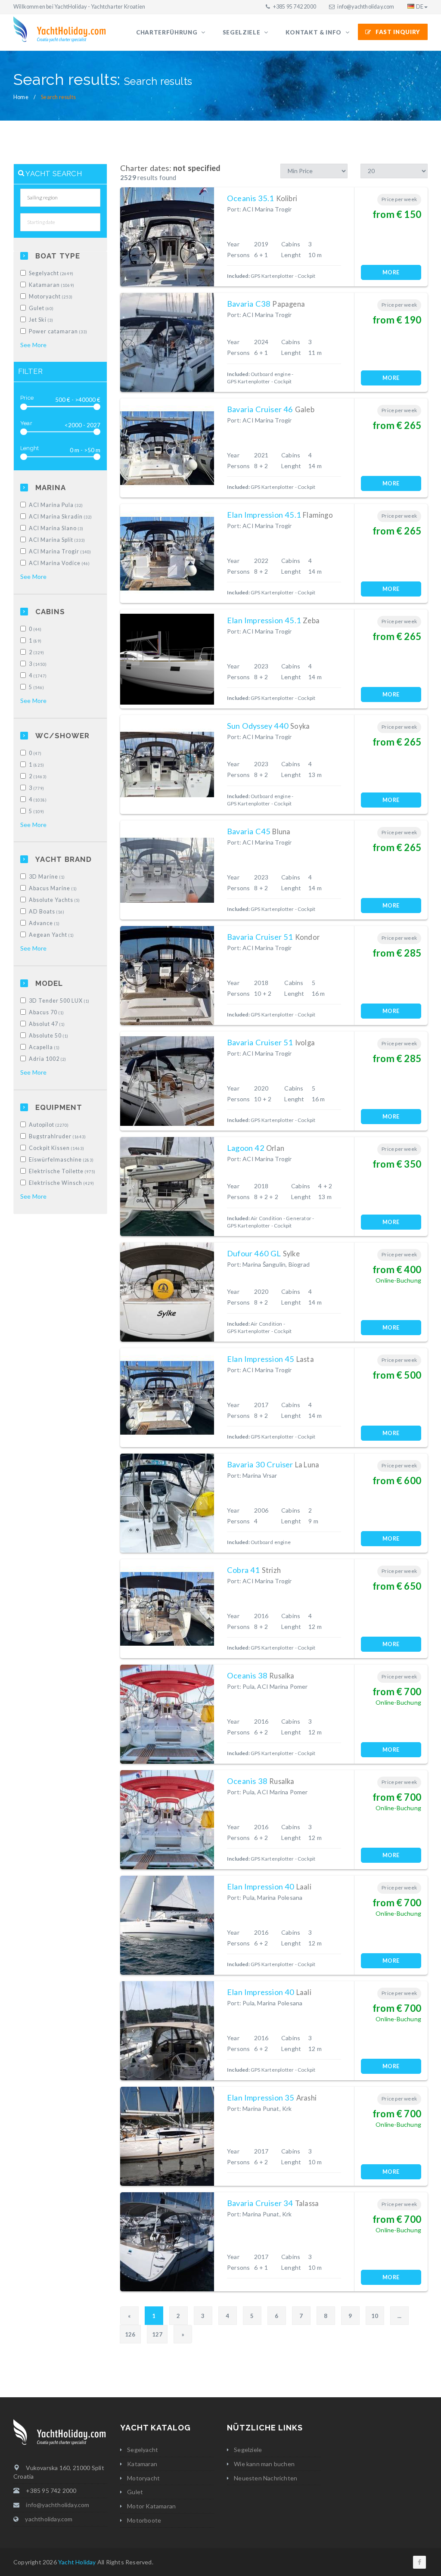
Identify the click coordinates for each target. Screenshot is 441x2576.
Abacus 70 (47, 1012)
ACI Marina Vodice (59, 563)
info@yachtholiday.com (366, 7)
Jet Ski (41, 320)
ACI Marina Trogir (60, 552)
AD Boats (47, 912)
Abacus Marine (53, 888)
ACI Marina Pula (56, 505)
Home (21, 97)
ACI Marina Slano (56, 528)
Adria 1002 (48, 1059)
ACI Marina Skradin (61, 517)
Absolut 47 (47, 1024)
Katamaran (52, 285)
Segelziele (242, 32)
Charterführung (168, 32)
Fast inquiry (398, 32)
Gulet (41, 308)
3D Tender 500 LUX (59, 1001)
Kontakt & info (314, 32)
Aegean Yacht (51, 935)
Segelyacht (51, 273)
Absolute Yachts (54, 900)
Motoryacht (51, 297)
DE (420, 7)
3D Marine (47, 877)
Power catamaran (58, 331)
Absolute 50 (49, 1036)
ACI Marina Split (57, 540)
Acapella (44, 1047)
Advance (44, 923)
